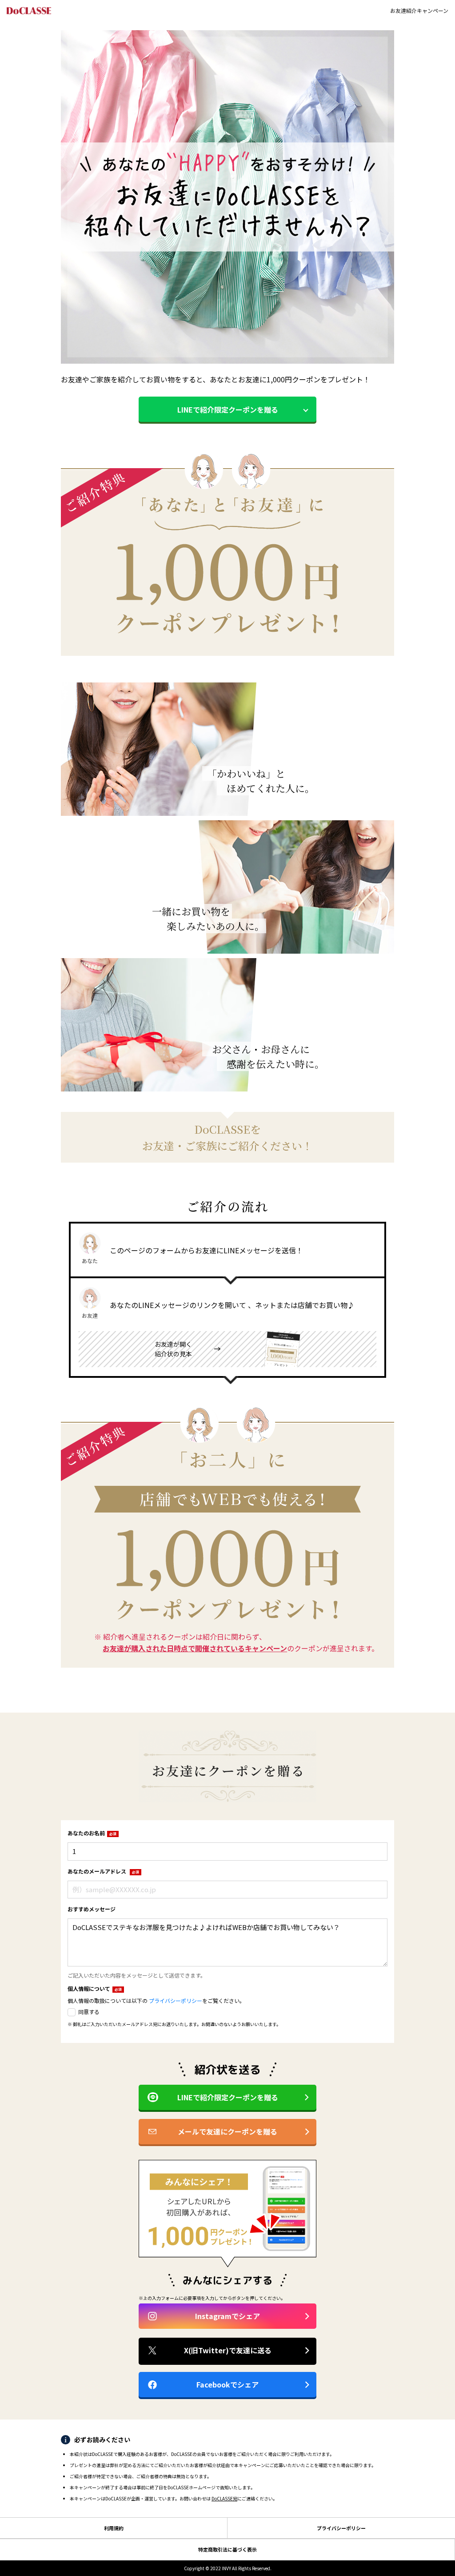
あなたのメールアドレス (103, 1871)
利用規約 (114, 2528)
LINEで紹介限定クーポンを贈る (228, 409)
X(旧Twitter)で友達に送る (228, 2350)
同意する (89, 2012)
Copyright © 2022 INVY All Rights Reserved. (228, 2568)
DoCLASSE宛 (224, 2498)
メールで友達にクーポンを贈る (227, 2131)
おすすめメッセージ (92, 1909)
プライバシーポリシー (176, 2000)
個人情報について (95, 1988)
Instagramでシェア (227, 2316)
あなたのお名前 (92, 1833)
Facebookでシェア (227, 2384)
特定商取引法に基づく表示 (227, 2549)
